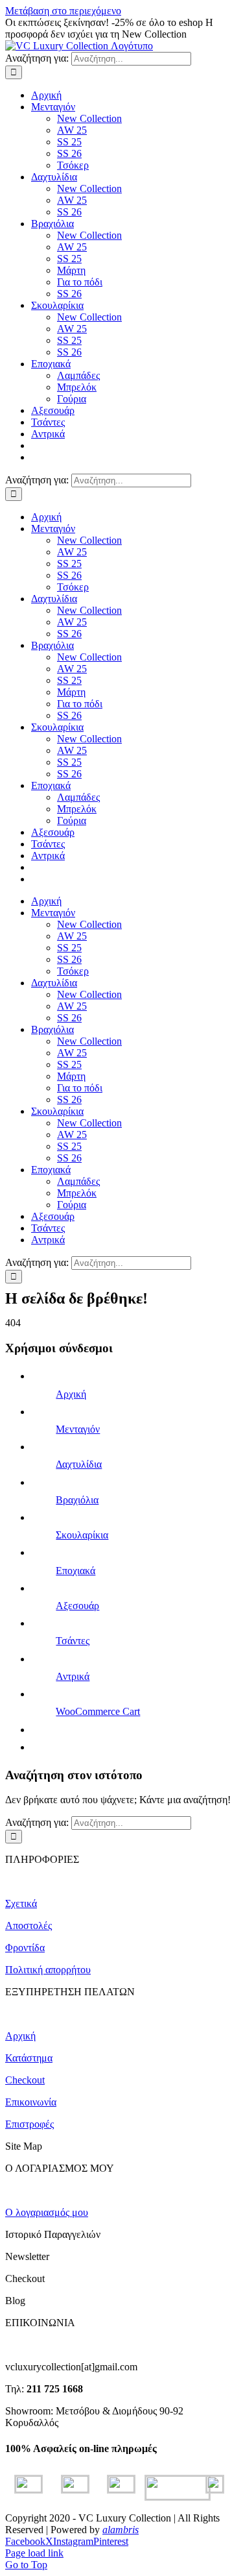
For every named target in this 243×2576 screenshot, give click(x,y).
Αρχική (71, 1394)
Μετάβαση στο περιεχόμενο (63, 11)
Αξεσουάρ (77, 1606)
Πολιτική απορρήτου (48, 1970)
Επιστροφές (29, 2124)
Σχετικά (21, 1903)
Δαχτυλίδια (79, 1464)
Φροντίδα (25, 1948)
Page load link (34, 2553)
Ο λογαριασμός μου (47, 2212)
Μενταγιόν (78, 1429)
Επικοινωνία (31, 2102)
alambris (121, 2530)
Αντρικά (73, 1676)
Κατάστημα (29, 2058)
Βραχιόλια (77, 1500)
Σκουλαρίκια (82, 1535)
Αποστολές (29, 1926)
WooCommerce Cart (98, 1711)
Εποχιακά (75, 1571)
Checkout (25, 2080)
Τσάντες (73, 1641)
